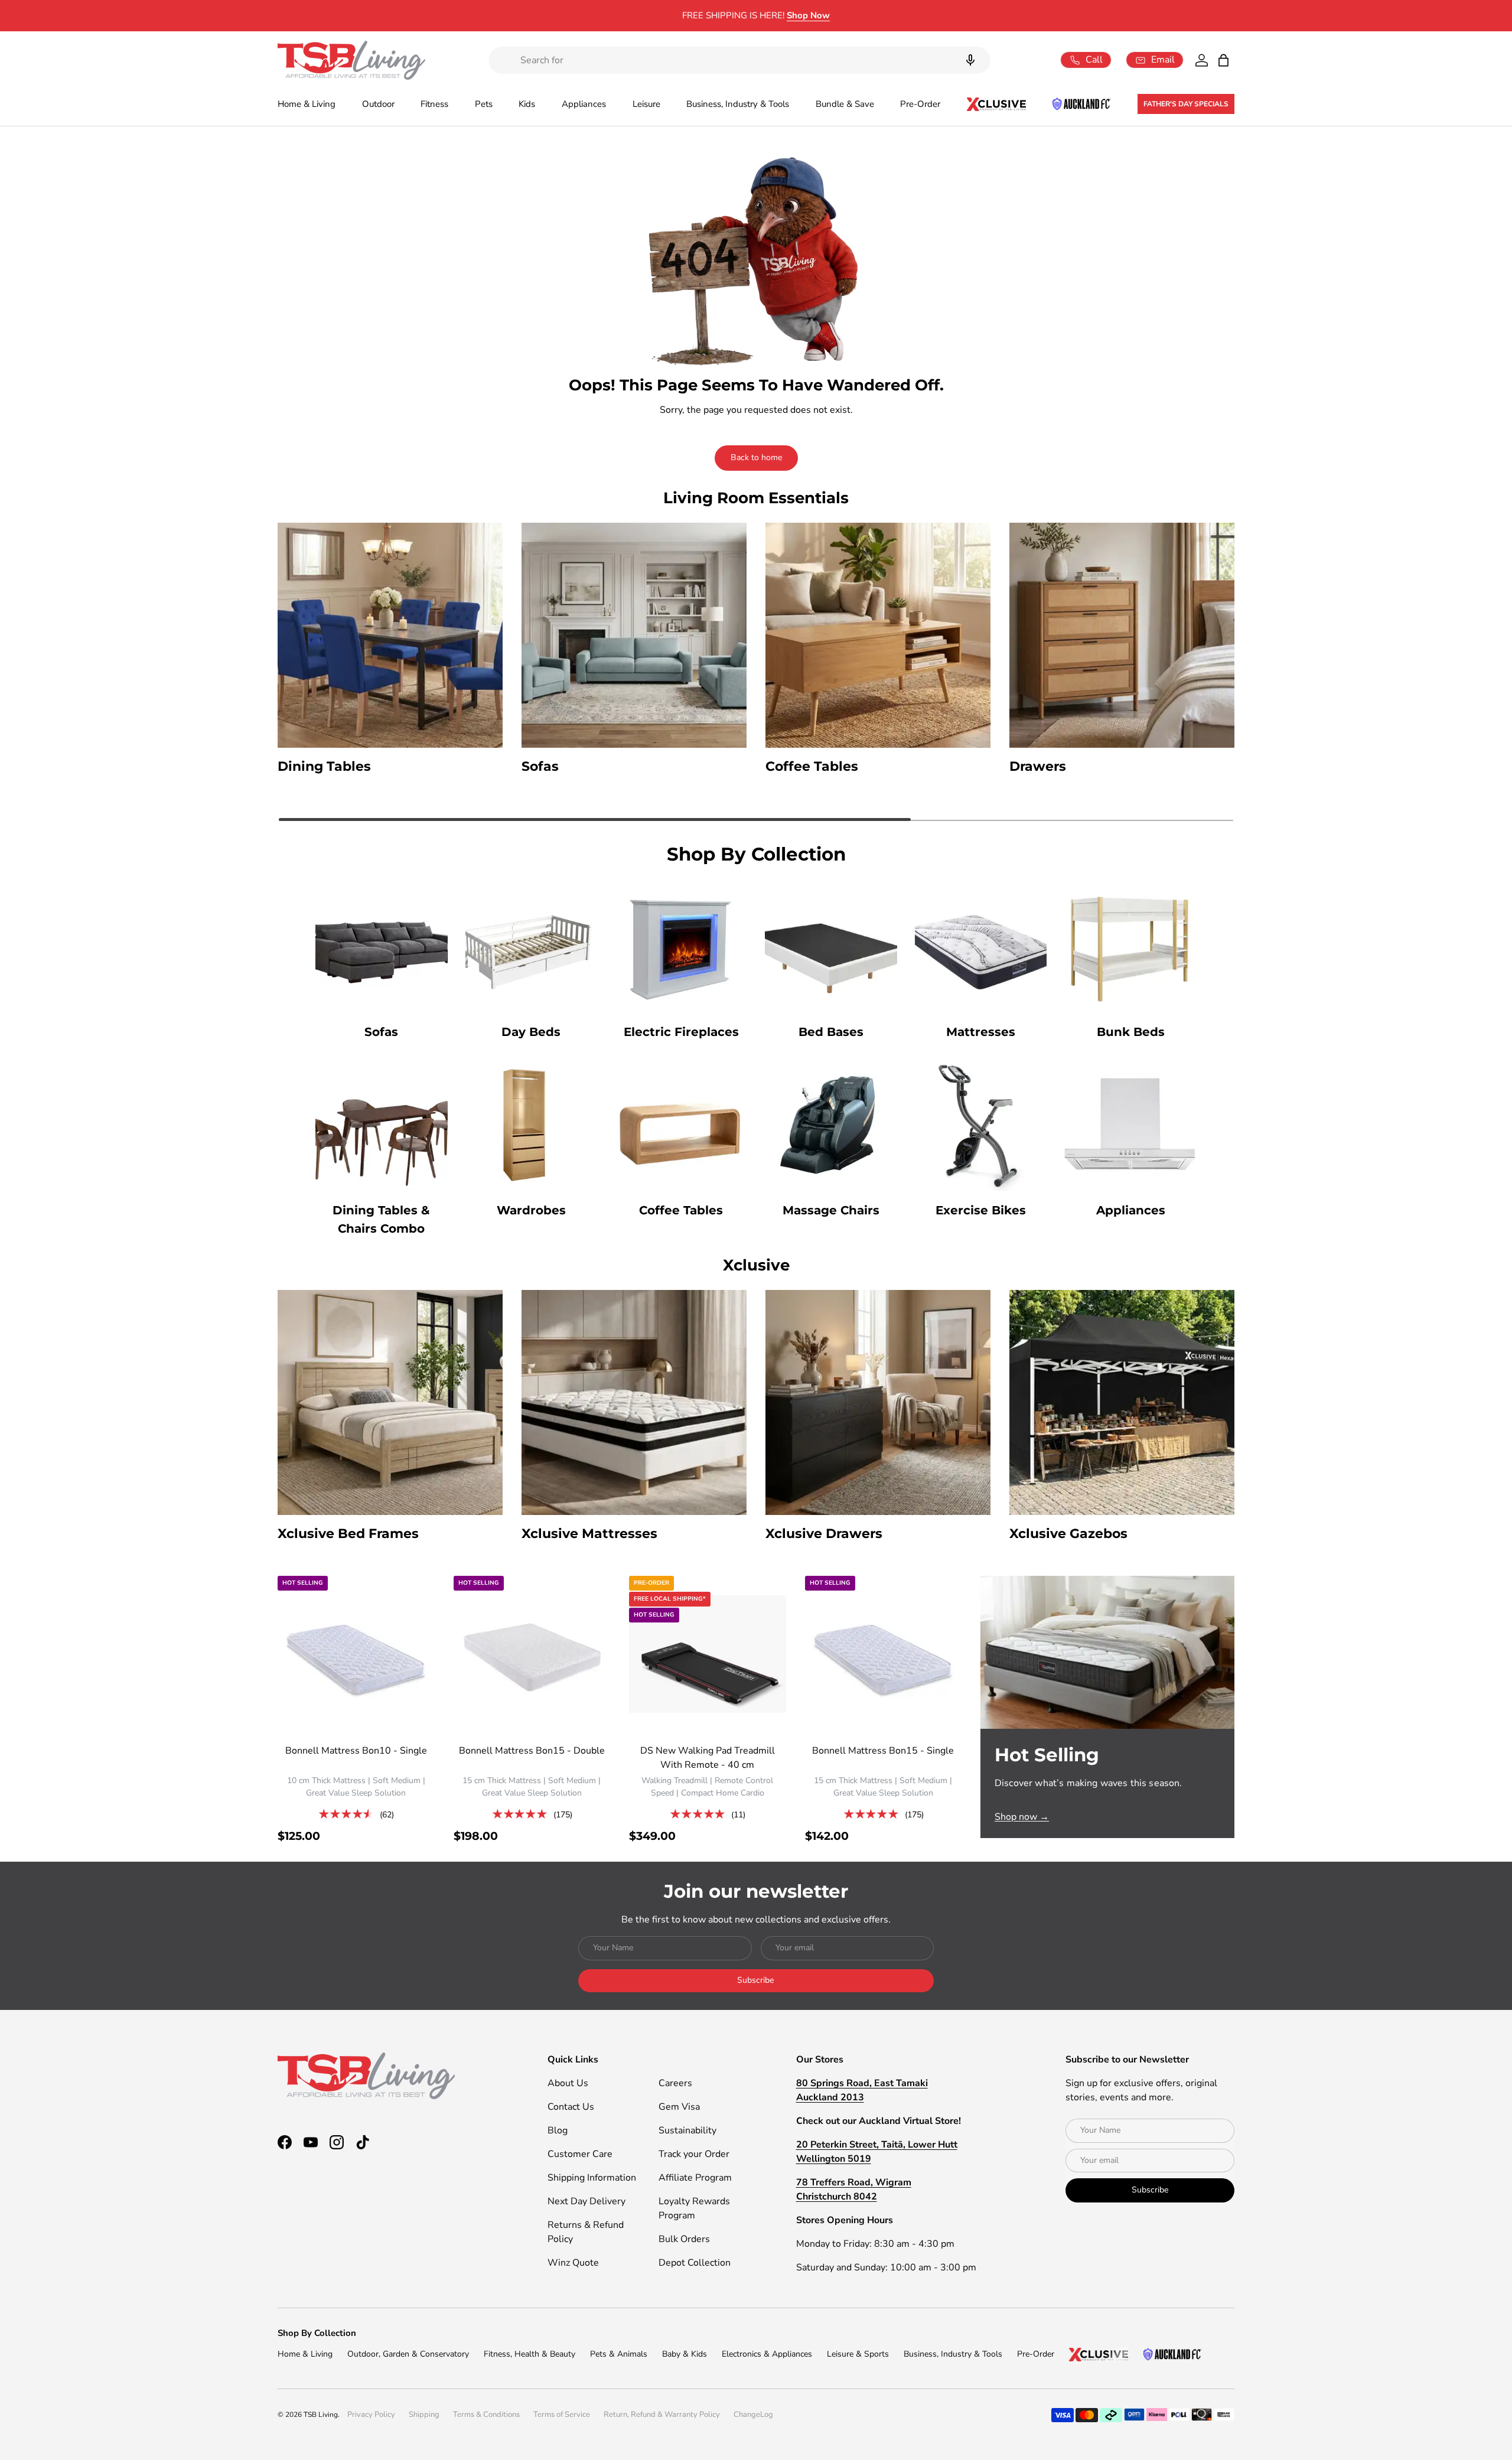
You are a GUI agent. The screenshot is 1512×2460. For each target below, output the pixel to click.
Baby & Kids (685, 2354)
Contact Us (571, 2107)
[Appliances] (1130, 1125)
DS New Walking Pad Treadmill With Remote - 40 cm (708, 1758)
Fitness (434, 104)
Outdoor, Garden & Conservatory (408, 2354)
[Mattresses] (981, 946)
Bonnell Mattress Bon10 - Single (356, 1751)
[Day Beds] (532, 946)
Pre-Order (920, 104)
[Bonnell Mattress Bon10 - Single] (356, 1654)
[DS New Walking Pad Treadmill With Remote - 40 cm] (708, 1654)
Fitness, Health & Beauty (529, 2354)
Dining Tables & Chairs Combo (381, 1219)
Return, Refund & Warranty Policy (662, 2415)
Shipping (424, 2415)
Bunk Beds (1131, 1032)
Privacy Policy (371, 2415)
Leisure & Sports (858, 2354)
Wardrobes (531, 1210)
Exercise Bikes (981, 1210)
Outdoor (378, 104)
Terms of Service (562, 2415)
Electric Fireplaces (681, 1032)
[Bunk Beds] (1130, 946)
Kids (527, 104)
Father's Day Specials (1186, 104)
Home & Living (307, 104)
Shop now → (1022, 1817)
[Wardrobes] (532, 1125)
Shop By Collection (317, 2333)
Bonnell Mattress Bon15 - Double (532, 1751)
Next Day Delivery (586, 2201)
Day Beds (531, 1032)
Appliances (584, 104)
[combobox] (739, 60)
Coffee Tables (681, 1210)
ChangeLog (753, 2415)
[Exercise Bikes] (981, 1125)
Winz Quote (573, 2263)
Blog (558, 2130)
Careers (675, 2083)
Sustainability (687, 2130)
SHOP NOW (854, 15)
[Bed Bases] (831, 946)
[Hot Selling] (1107, 1652)
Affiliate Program (695, 2178)
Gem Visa (679, 2107)
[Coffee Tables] (681, 1125)
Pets (484, 104)
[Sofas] (382, 946)
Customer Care (580, 2154)
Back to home (756, 457)
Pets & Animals (619, 2354)
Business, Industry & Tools (738, 104)
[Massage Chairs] (831, 1125)
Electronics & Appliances (767, 2354)
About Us (568, 2083)
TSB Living (321, 2415)
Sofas (381, 1032)
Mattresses (981, 1032)
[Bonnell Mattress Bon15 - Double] (532, 1654)
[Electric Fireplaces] (681, 946)
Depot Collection (695, 2263)
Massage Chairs (831, 1210)
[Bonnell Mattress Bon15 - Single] (884, 1654)
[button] (1223, 60)
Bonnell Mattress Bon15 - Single (883, 1751)
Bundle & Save (845, 104)
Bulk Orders (684, 2239)
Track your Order (694, 2154)
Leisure (646, 104)
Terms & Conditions (486, 2415)
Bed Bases (831, 1032)
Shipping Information (592, 2178)
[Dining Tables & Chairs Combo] (382, 1125)
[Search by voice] (970, 60)
